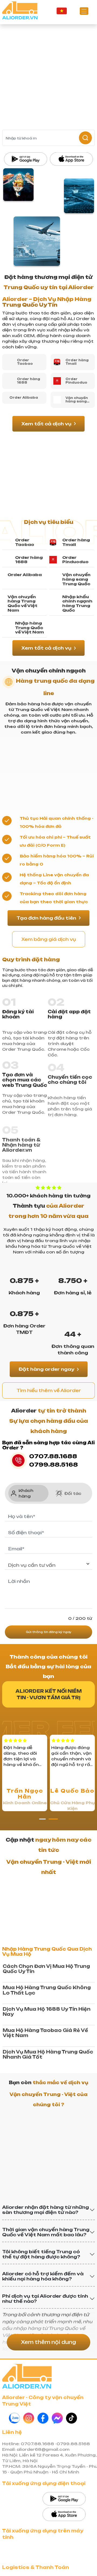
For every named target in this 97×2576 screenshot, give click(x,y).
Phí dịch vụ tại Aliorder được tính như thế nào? (45, 2299)
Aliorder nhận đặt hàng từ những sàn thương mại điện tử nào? (46, 2210)
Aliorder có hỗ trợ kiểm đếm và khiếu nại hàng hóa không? (43, 2276)
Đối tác (73, 1493)
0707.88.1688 (53, 1456)
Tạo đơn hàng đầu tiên (46, 918)
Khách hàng (26, 1493)
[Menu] (84, 11)
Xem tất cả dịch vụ (46, 424)
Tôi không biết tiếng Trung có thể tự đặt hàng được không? (41, 2254)
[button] (44, 1819)
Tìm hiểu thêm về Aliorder (49, 1390)
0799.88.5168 (53, 1465)
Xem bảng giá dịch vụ (49, 939)
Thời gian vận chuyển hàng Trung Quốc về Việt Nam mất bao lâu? (46, 2232)
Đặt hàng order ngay (46, 1369)
